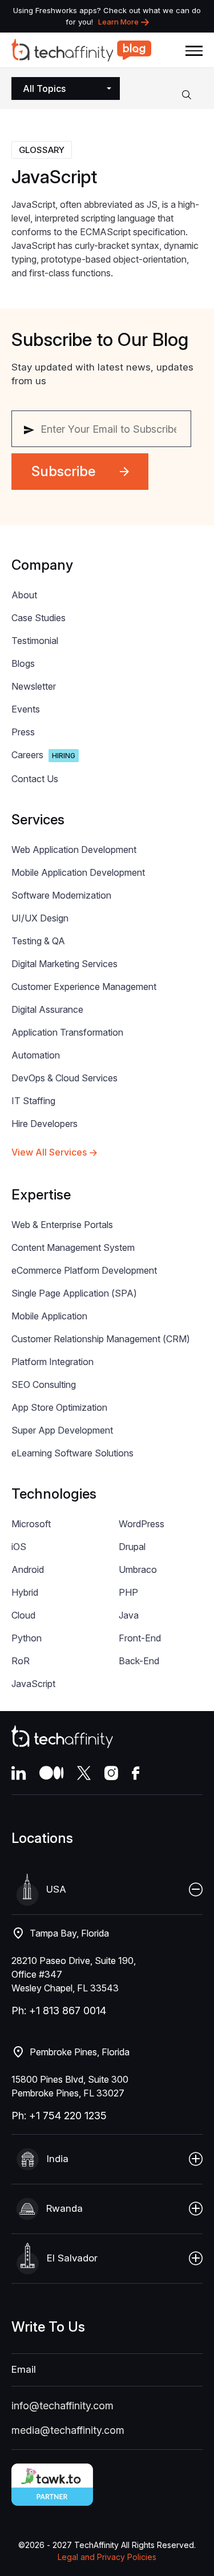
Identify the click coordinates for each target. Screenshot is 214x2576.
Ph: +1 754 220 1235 (59, 2116)
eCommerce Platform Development (84, 1270)
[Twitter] (84, 1773)
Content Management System (73, 1247)
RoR (21, 1661)
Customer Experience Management (84, 987)
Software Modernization (61, 895)
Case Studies (39, 618)
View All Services (49, 1152)
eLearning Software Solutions (72, 1453)
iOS (19, 1547)
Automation (36, 1055)
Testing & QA (38, 941)
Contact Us (35, 779)
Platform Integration (53, 1362)
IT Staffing (33, 1101)
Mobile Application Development (78, 872)
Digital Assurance (47, 1009)
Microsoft (31, 1524)
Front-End (140, 1638)
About (24, 595)
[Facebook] (136, 1773)
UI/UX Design (40, 918)
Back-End (139, 1661)
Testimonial (35, 641)
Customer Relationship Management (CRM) (101, 1339)
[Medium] (51, 1773)
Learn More (118, 22)
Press (23, 732)
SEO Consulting (44, 1384)
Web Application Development (74, 850)
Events (26, 709)
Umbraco (138, 1569)
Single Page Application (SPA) (74, 1293)
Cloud (23, 1615)
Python (27, 1638)
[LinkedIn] (19, 1773)
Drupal (132, 1547)
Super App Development (62, 1430)
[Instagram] (111, 1773)
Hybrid (25, 1592)
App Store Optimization (59, 1407)
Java (129, 1615)
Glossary (42, 150)
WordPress (142, 1524)
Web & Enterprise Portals (62, 1225)
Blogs (23, 663)
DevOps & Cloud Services (64, 1078)
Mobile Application (49, 1316)
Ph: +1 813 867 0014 (59, 2011)
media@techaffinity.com (68, 2430)
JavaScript (33, 1684)
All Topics (44, 88)
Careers (43, 755)
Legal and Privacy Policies (107, 2557)
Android (28, 1569)
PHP (128, 1592)
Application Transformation (67, 1032)
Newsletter (34, 686)
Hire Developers (45, 1124)
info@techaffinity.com (62, 2406)
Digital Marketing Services (64, 964)
